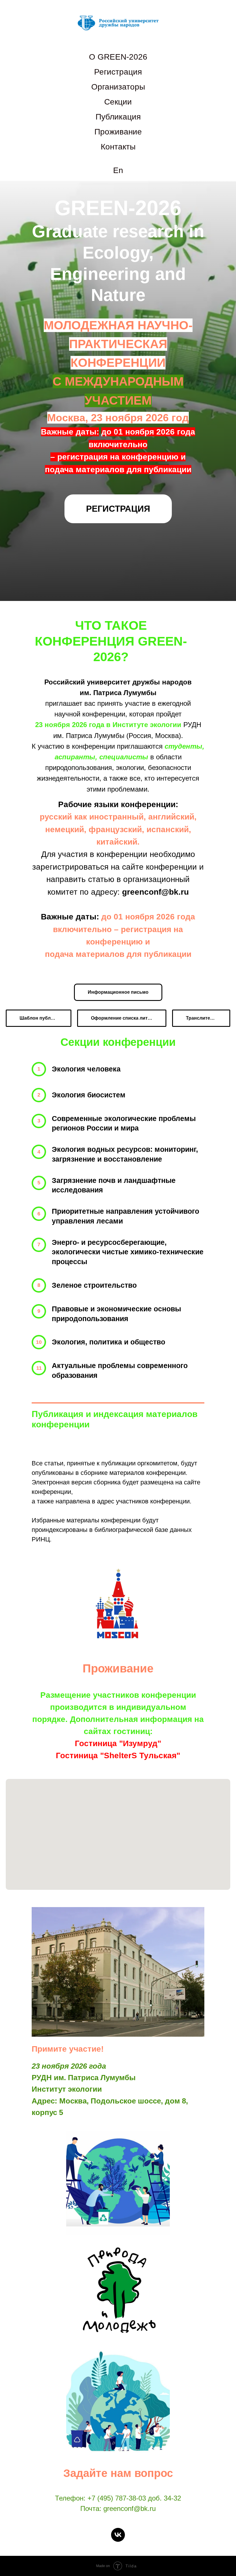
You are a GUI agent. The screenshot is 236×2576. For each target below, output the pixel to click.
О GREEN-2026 (118, 57)
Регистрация (118, 72)
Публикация (118, 117)
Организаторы (118, 87)
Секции (118, 102)
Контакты (118, 147)
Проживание (118, 132)
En (118, 170)
